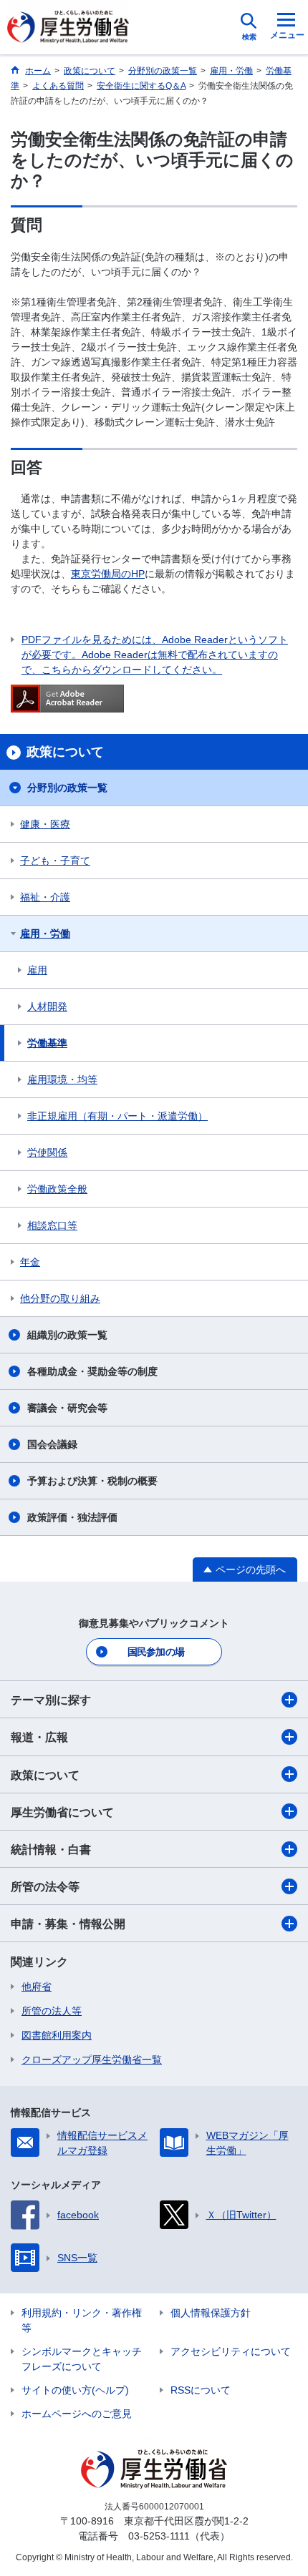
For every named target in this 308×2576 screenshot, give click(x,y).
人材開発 (47, 1007)
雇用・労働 (45, 934)
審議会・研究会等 (67, 1408)
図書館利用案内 (57, 2035)
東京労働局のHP (108, 574)
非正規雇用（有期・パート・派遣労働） (117, 1116)
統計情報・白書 (51, 1850)
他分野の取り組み (60, 1298)
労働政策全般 (57, 1189)
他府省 (37, 1987)
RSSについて (201, 2390)
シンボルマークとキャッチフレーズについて (82, 2359)
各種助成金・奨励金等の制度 (92, 1371)
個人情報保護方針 (211, 2313)
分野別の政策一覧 (67, 788)
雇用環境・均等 (62, 1079)
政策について (45, 1775)
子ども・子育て (55, 861)
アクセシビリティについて (231, 2351)
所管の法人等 (52, 2011)
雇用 (37, 970)
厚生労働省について (62, 1812)
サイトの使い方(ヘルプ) (75, 2390)
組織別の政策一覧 (67, 1335)
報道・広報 (39, 1737)
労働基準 (47, 1043)
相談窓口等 (52, 1225)
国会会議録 (52, 1444)
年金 (30, 1262)
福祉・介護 (45, 897)
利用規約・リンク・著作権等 (82, 2320)
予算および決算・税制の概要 (92, 1481)
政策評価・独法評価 (72, 1517)
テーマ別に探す (51, 1700)
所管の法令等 (45, 1887)
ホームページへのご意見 (77, 2414)
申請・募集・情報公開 (68, 1924)
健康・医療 (45, 824)
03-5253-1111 (159, 2536)
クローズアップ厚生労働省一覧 (92, 2060)
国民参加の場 (156, 1652)
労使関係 (47, 1152)
